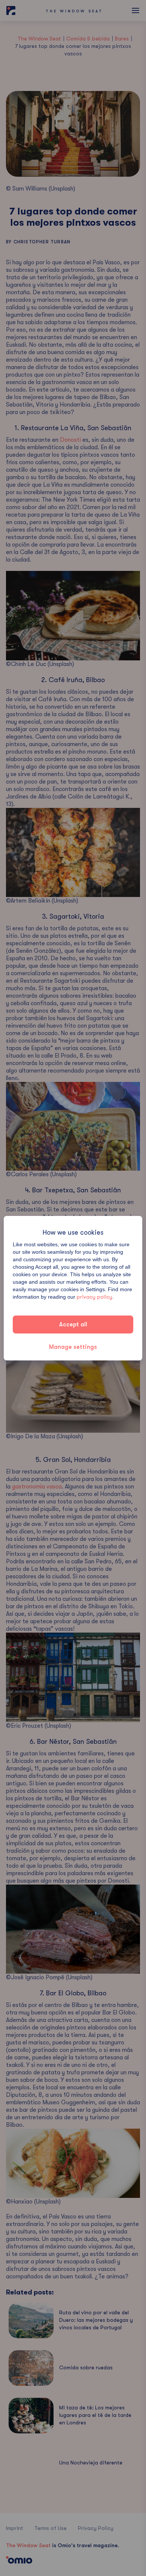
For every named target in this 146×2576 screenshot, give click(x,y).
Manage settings (73, 1347)
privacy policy (95, 1297)
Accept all (73, 1325)
